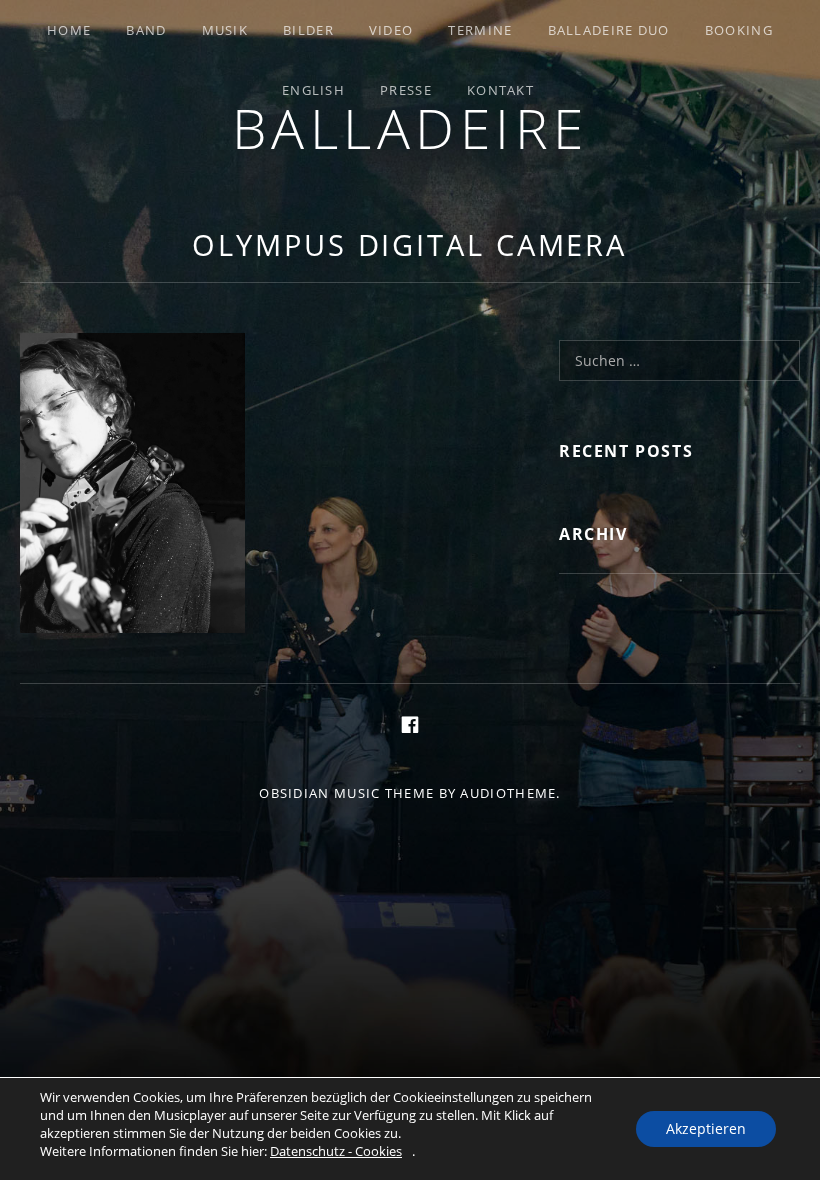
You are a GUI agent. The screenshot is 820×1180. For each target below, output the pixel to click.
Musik (225, 30)
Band (146, 30)
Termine (480, 30)
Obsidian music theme (346, 793)
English (313, 90)
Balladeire (410, 127)
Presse (406, 90)
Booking (739, 30)
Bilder (308, 30)
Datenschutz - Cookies (336, 1151)
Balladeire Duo (609, 30)
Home (69, 30)
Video (391, 30)
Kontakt (500, 90)
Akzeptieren (706, 1128)
